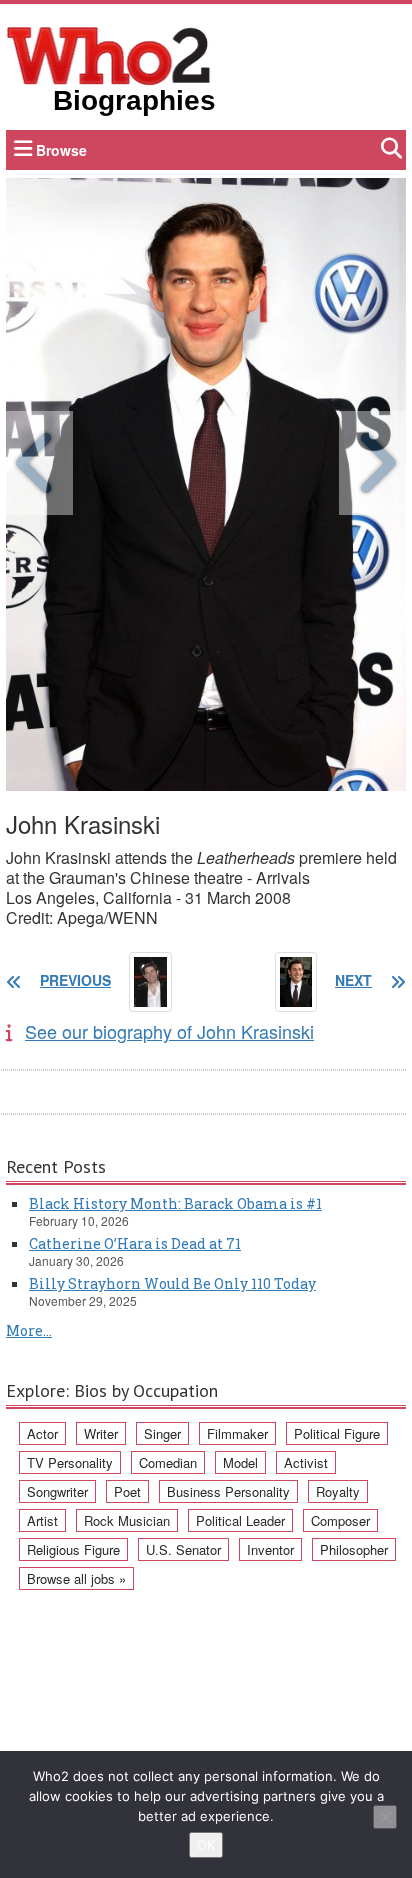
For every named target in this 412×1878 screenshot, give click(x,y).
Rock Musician (127, 1520)
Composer (340, 1520)
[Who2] (109, 54)
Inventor (270, 1549)
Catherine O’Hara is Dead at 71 (135, 1243)
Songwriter (57, 1491)
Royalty (338, 1491)
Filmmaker (237, 1433)
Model (240, 1462)
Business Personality (228, 1491)
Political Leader (240, 1520)
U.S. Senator (183, 1549)
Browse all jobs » (76, 1578)
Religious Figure (73, 1549)
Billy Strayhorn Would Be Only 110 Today (172, 1283)
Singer (162, 1433)
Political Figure (337, 1433)
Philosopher (354, 1549)
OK (206, 1845)
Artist (42, 1520)
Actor (42, 1433)
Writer (101, 1433)
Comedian (168, 1462)
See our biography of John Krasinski (169, 1031)
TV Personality (70, 1462)
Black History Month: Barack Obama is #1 (175, 1203)
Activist (306, 1462)
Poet (127, 1491)
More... (29, 1330)
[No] (385, 1817)
